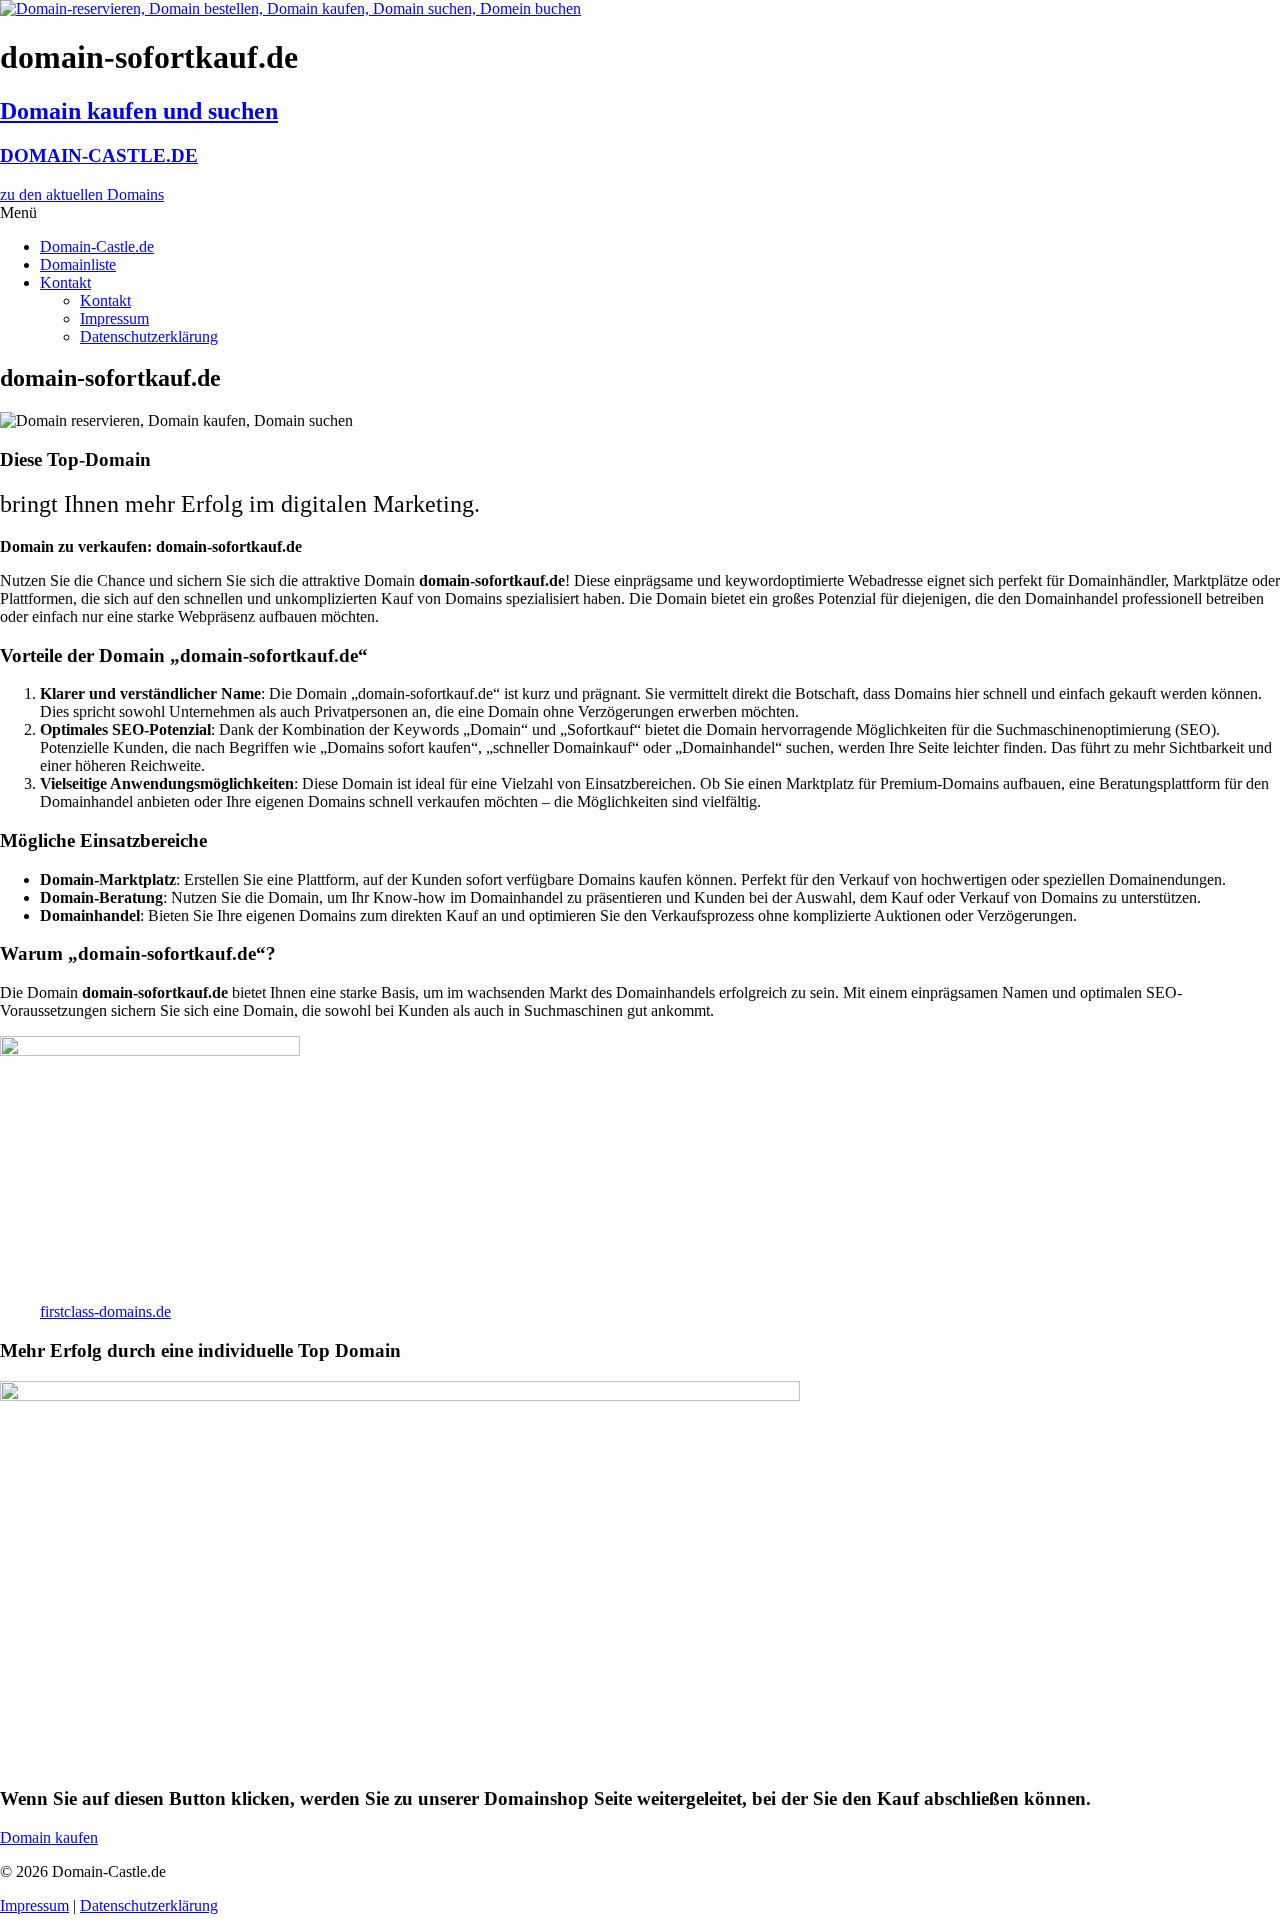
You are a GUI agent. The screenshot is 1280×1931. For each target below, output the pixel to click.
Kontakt (65, 282)
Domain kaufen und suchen (139, 111)
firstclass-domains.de (105, 1311)
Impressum (114, 318)
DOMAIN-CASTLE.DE (99, 155)
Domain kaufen (49, 1837)
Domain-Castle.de (97, 246)
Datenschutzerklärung (149, 336)
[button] (640, 213)
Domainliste (78, 264)
